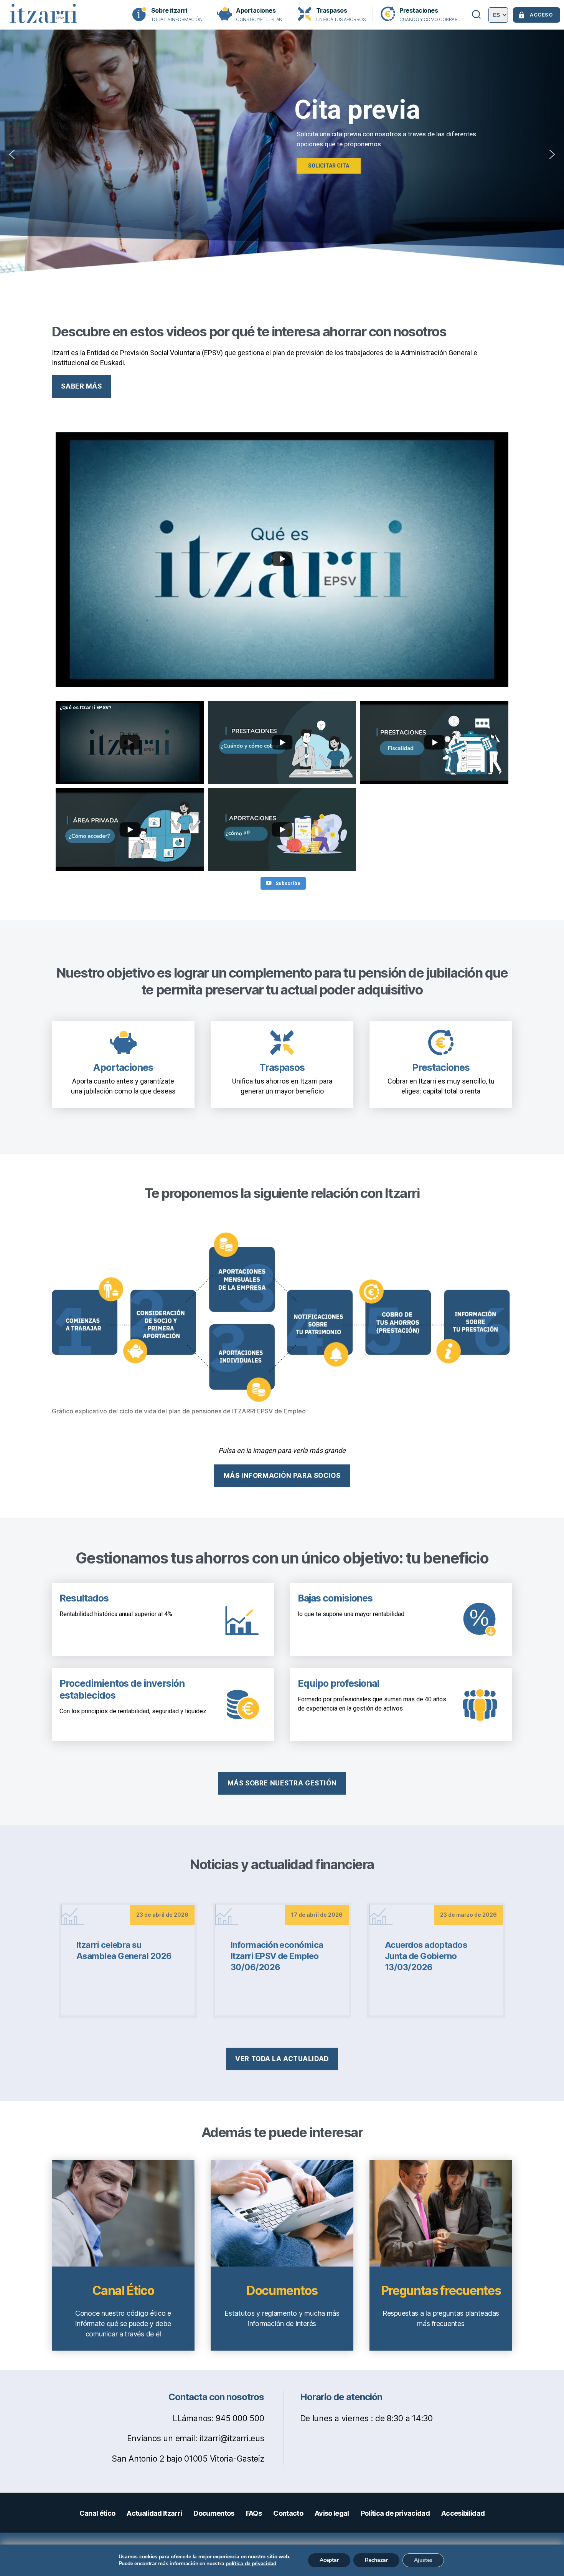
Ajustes (423, 2560)
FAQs (254, 2513)
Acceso (541, 15)
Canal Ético (123, 2291)
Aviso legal (332, 2513)
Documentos (282, 2291)
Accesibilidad (463, 2513)
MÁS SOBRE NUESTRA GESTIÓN (282, 1783)
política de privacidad (251, 2564)
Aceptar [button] (329, 2560)
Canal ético (97, 2513)
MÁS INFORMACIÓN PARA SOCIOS (282, 1476)
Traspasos (332, 11)
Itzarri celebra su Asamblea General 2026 (124, 1950)
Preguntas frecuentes (441, 2291)
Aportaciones (256, 11)
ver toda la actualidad (282, 2059)
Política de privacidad (395, 2513)
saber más (81, 386)
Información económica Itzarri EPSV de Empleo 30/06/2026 (277, 1956)
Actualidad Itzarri (154, 2513)
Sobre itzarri (169, 11)
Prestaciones (419, 11)
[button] (12, 154)
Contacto (288, 2513)
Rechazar (376, 2560)
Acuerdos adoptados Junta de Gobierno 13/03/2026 (426, 1956)
